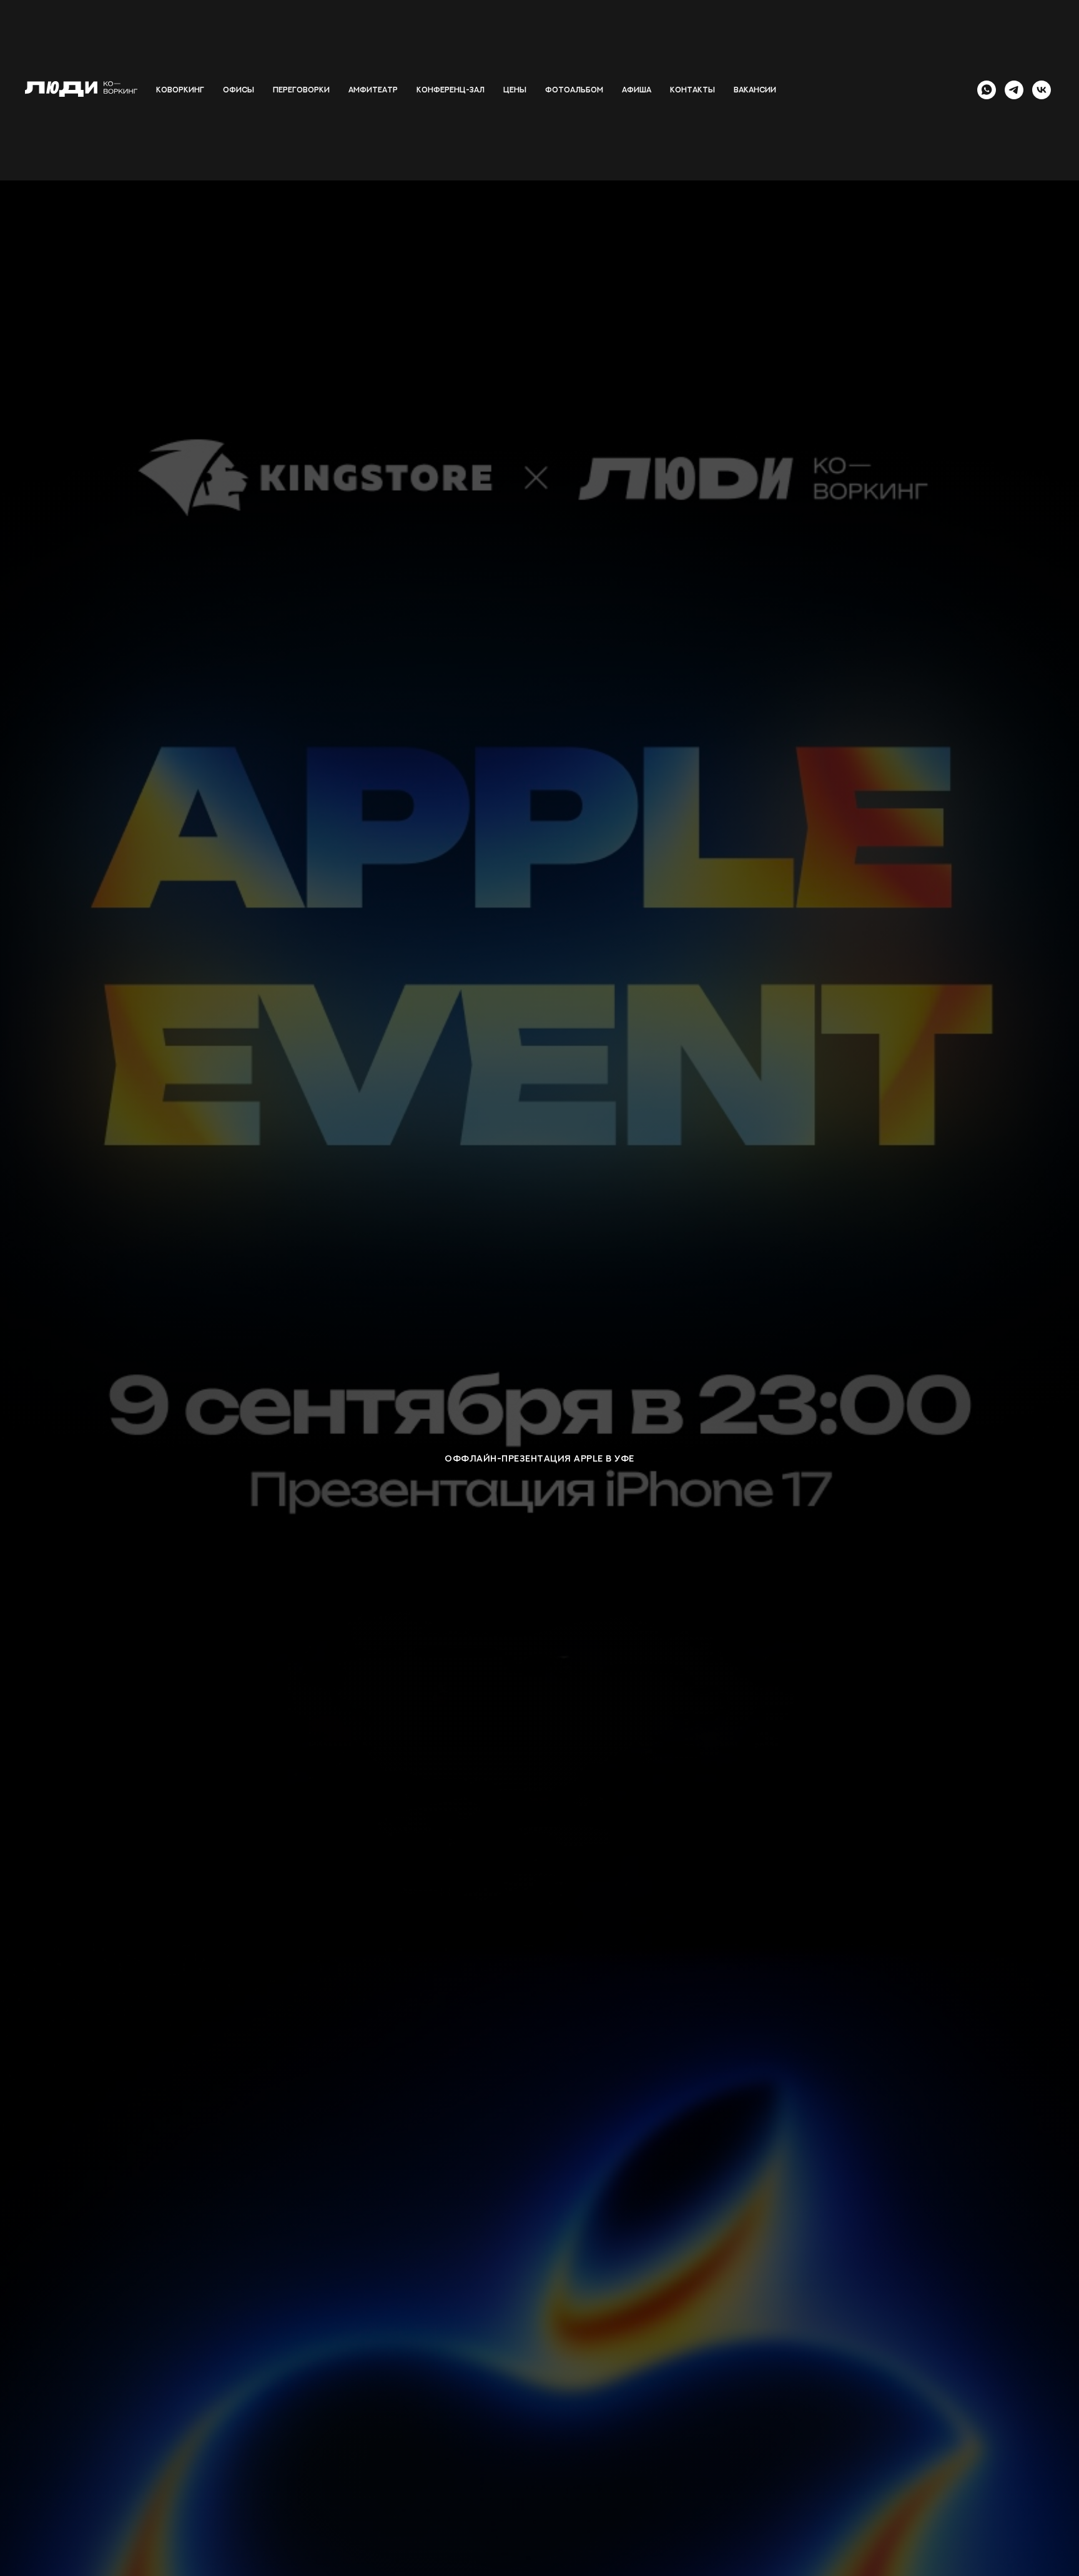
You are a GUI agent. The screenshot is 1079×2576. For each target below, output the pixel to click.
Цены (515, 90)
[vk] (1042, 90)
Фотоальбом (574, 90)
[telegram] (1014, 90)
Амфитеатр (373, 90)
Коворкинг (180, 90)
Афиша (637, 90)
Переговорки (301, 90)
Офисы (239, 90)
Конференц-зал (451, 90)
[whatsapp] (987, 90)
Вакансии (755, 90)
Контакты (692, 90)
